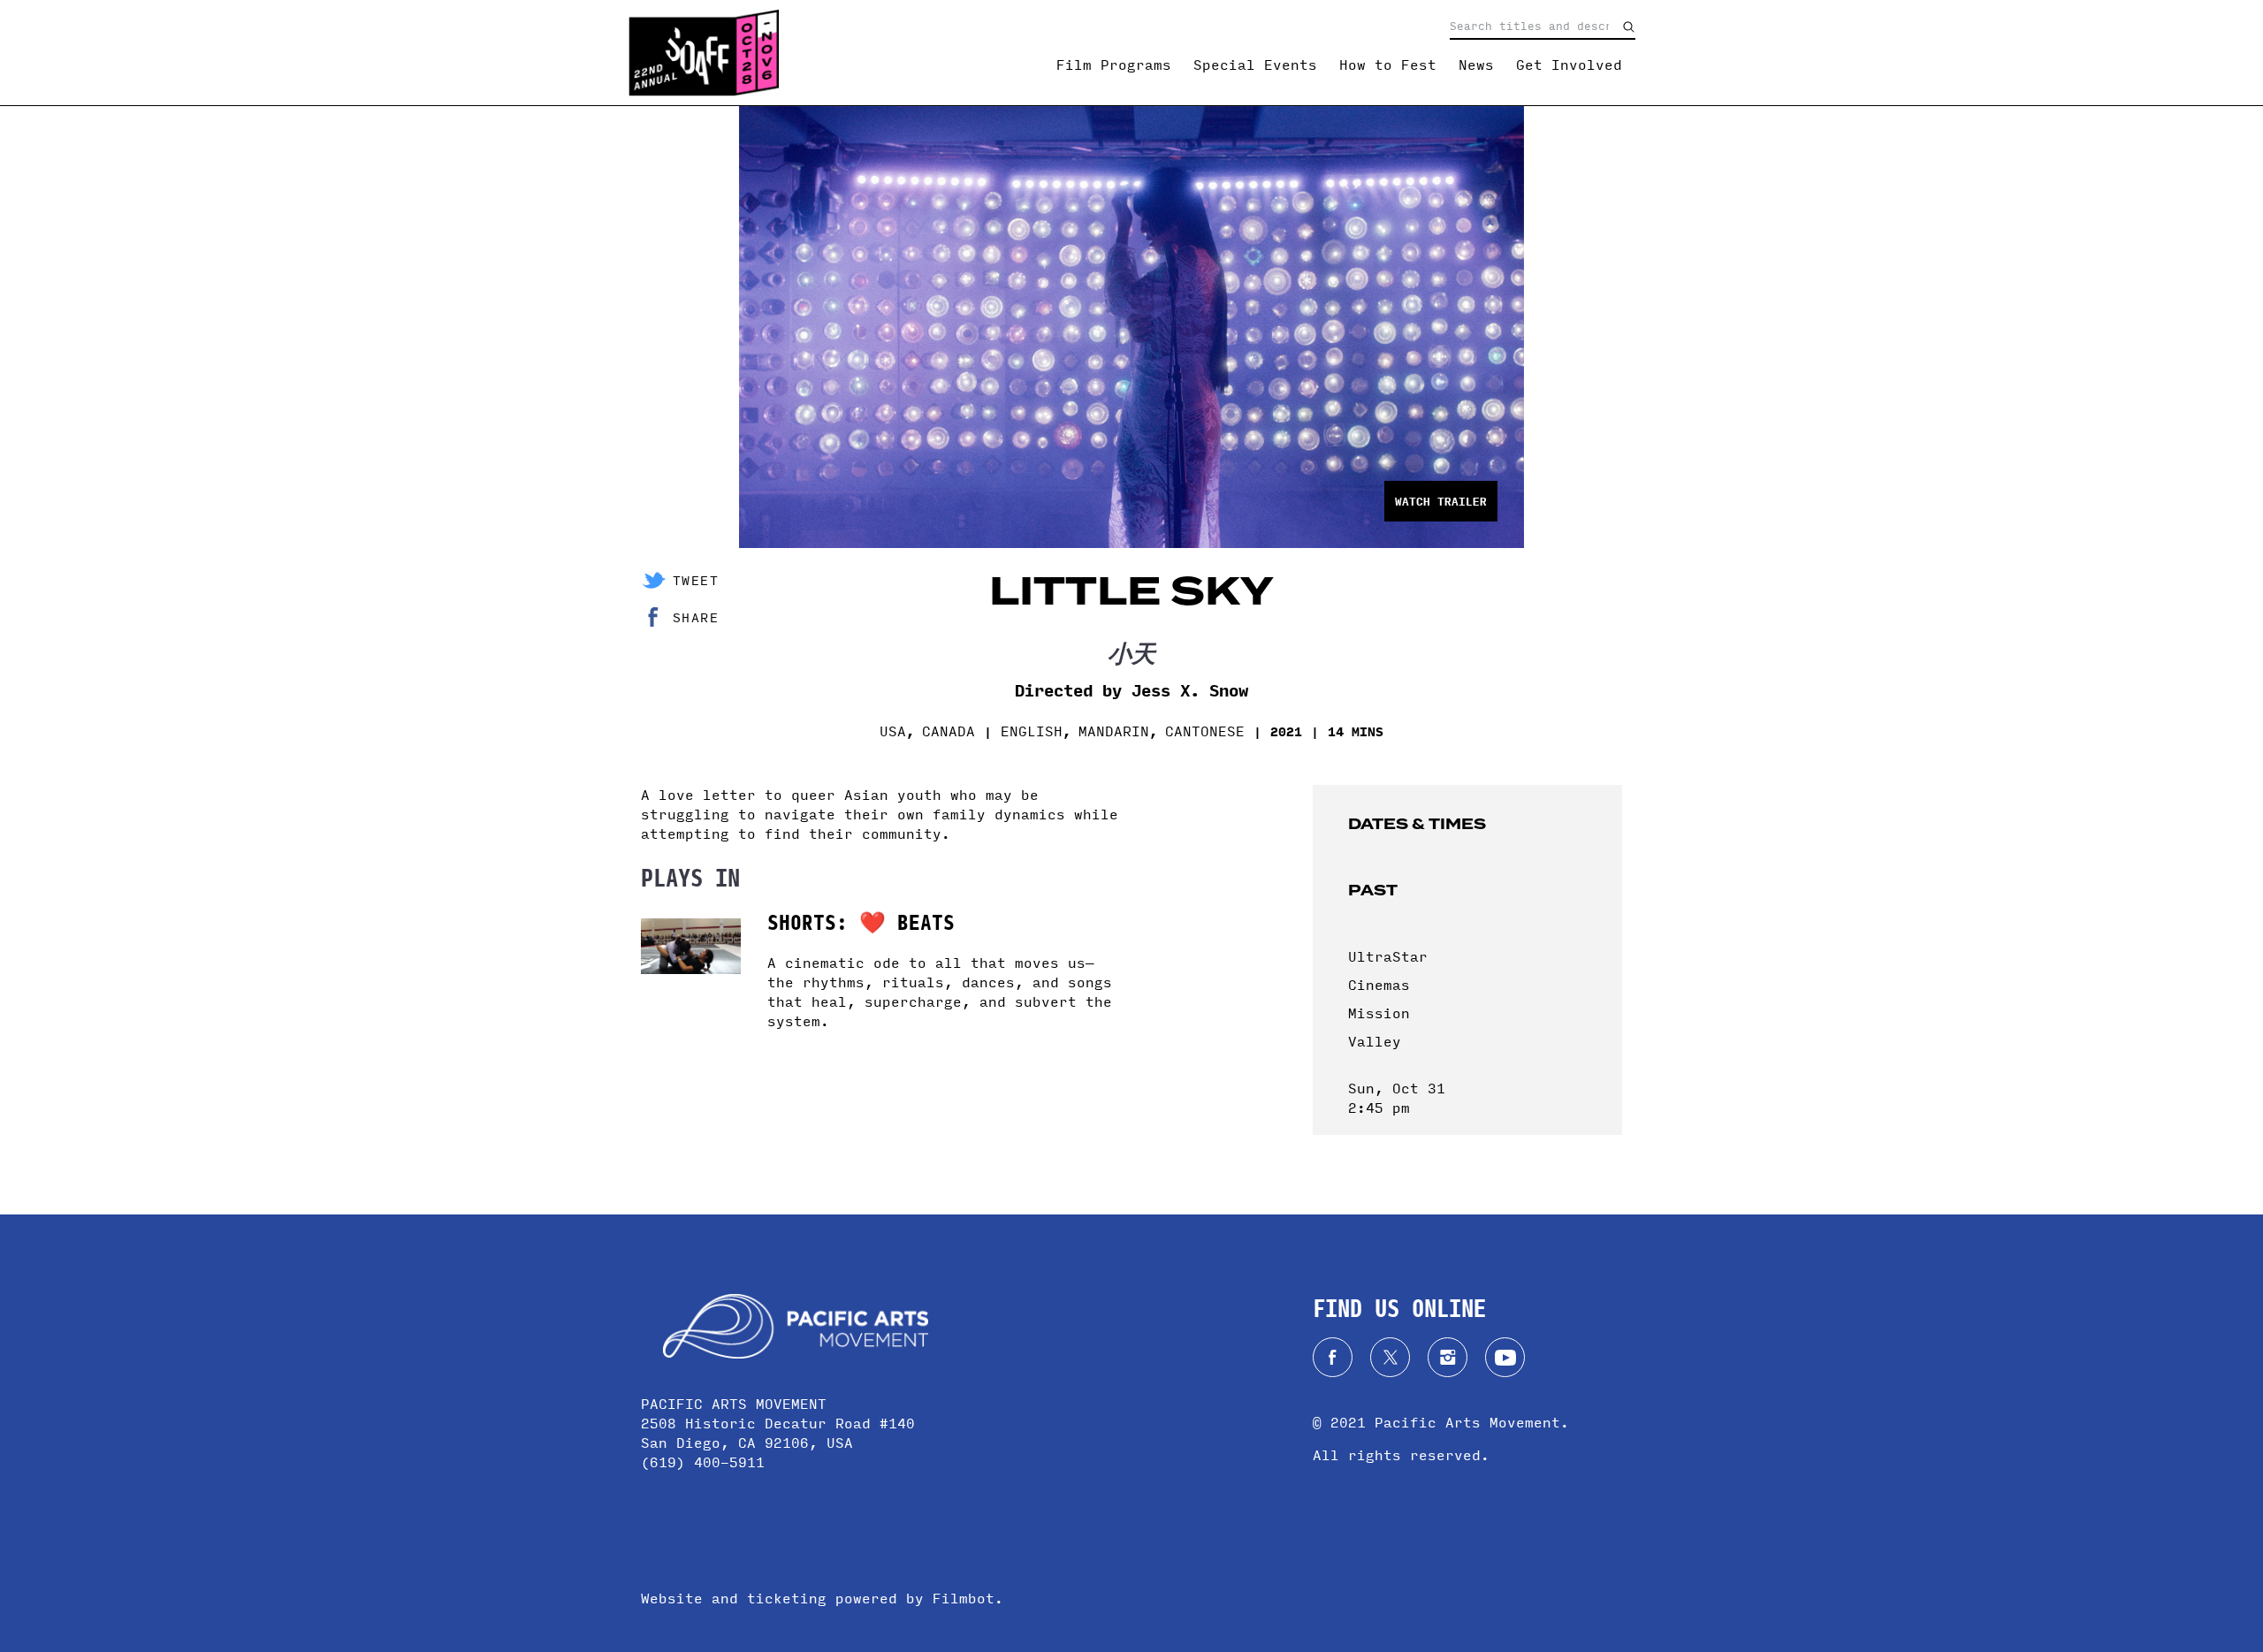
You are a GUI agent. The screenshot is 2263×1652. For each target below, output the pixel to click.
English (1032, 731)
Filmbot (964, 1598)
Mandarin (1114, 731)
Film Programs (1114, 65)
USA (893, 731)
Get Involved (1569, 65)
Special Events (1255, 65)
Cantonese (1205, 731)
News (1476, 65)
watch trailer (1441, 501)
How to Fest (1388, 65)
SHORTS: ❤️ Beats (861, 921)
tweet (696, 580)
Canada (949, 731)
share (696, 617)
